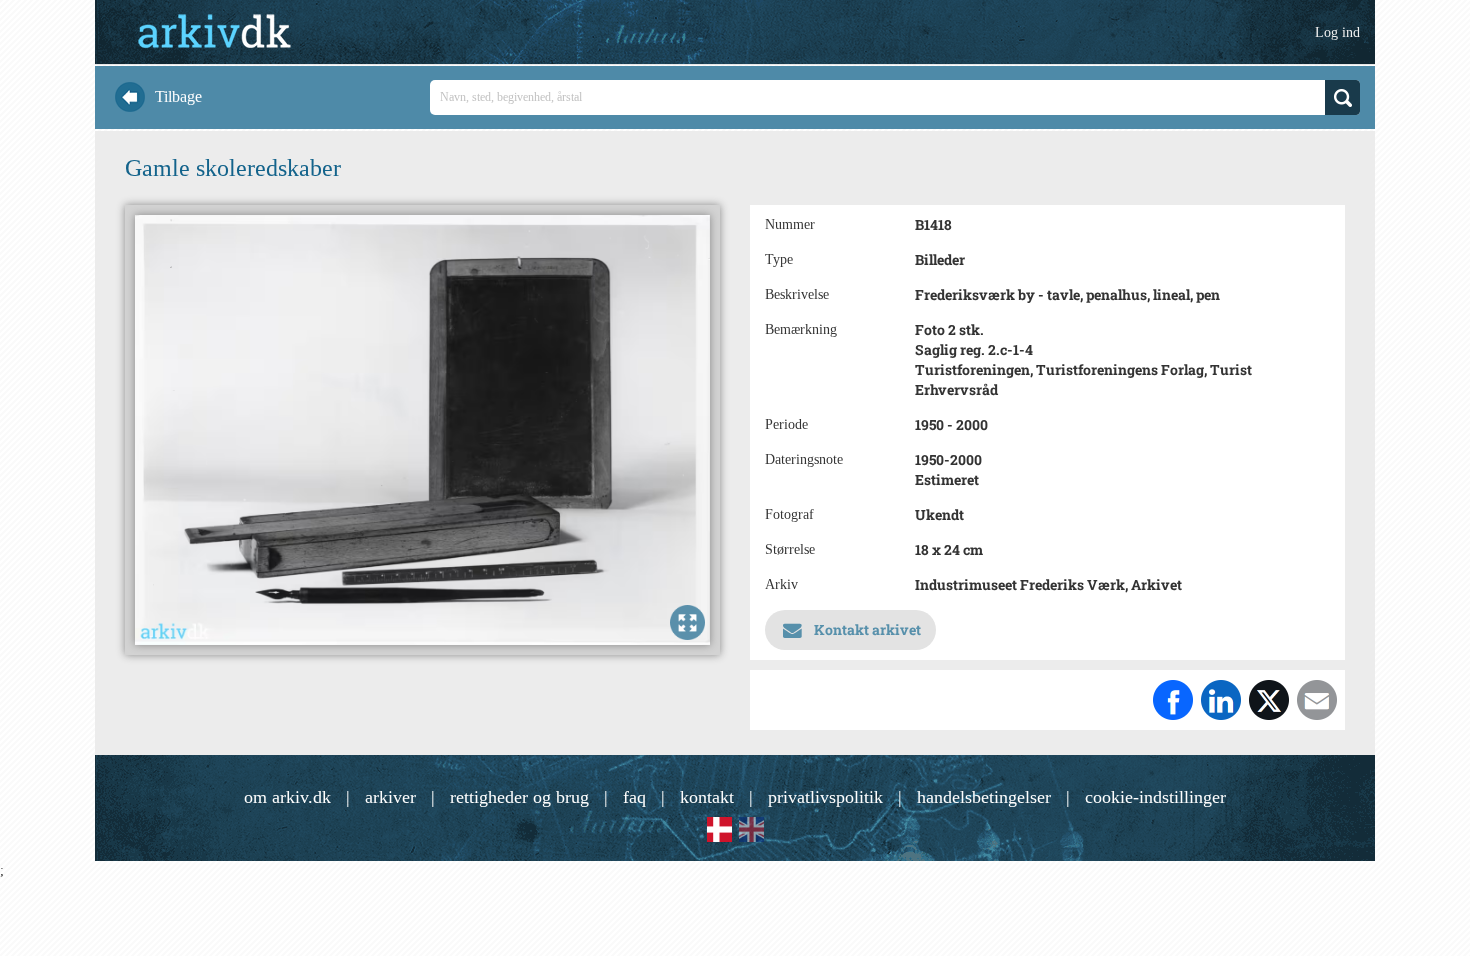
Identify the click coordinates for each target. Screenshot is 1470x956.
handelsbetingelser (984, 797)
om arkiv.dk (287, 797)
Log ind (1337, 32)
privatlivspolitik (825, 797)
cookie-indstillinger (1155, 797)
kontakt (707, 797)
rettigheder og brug (519, 797)
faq (634, 797)
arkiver (390, 797)
